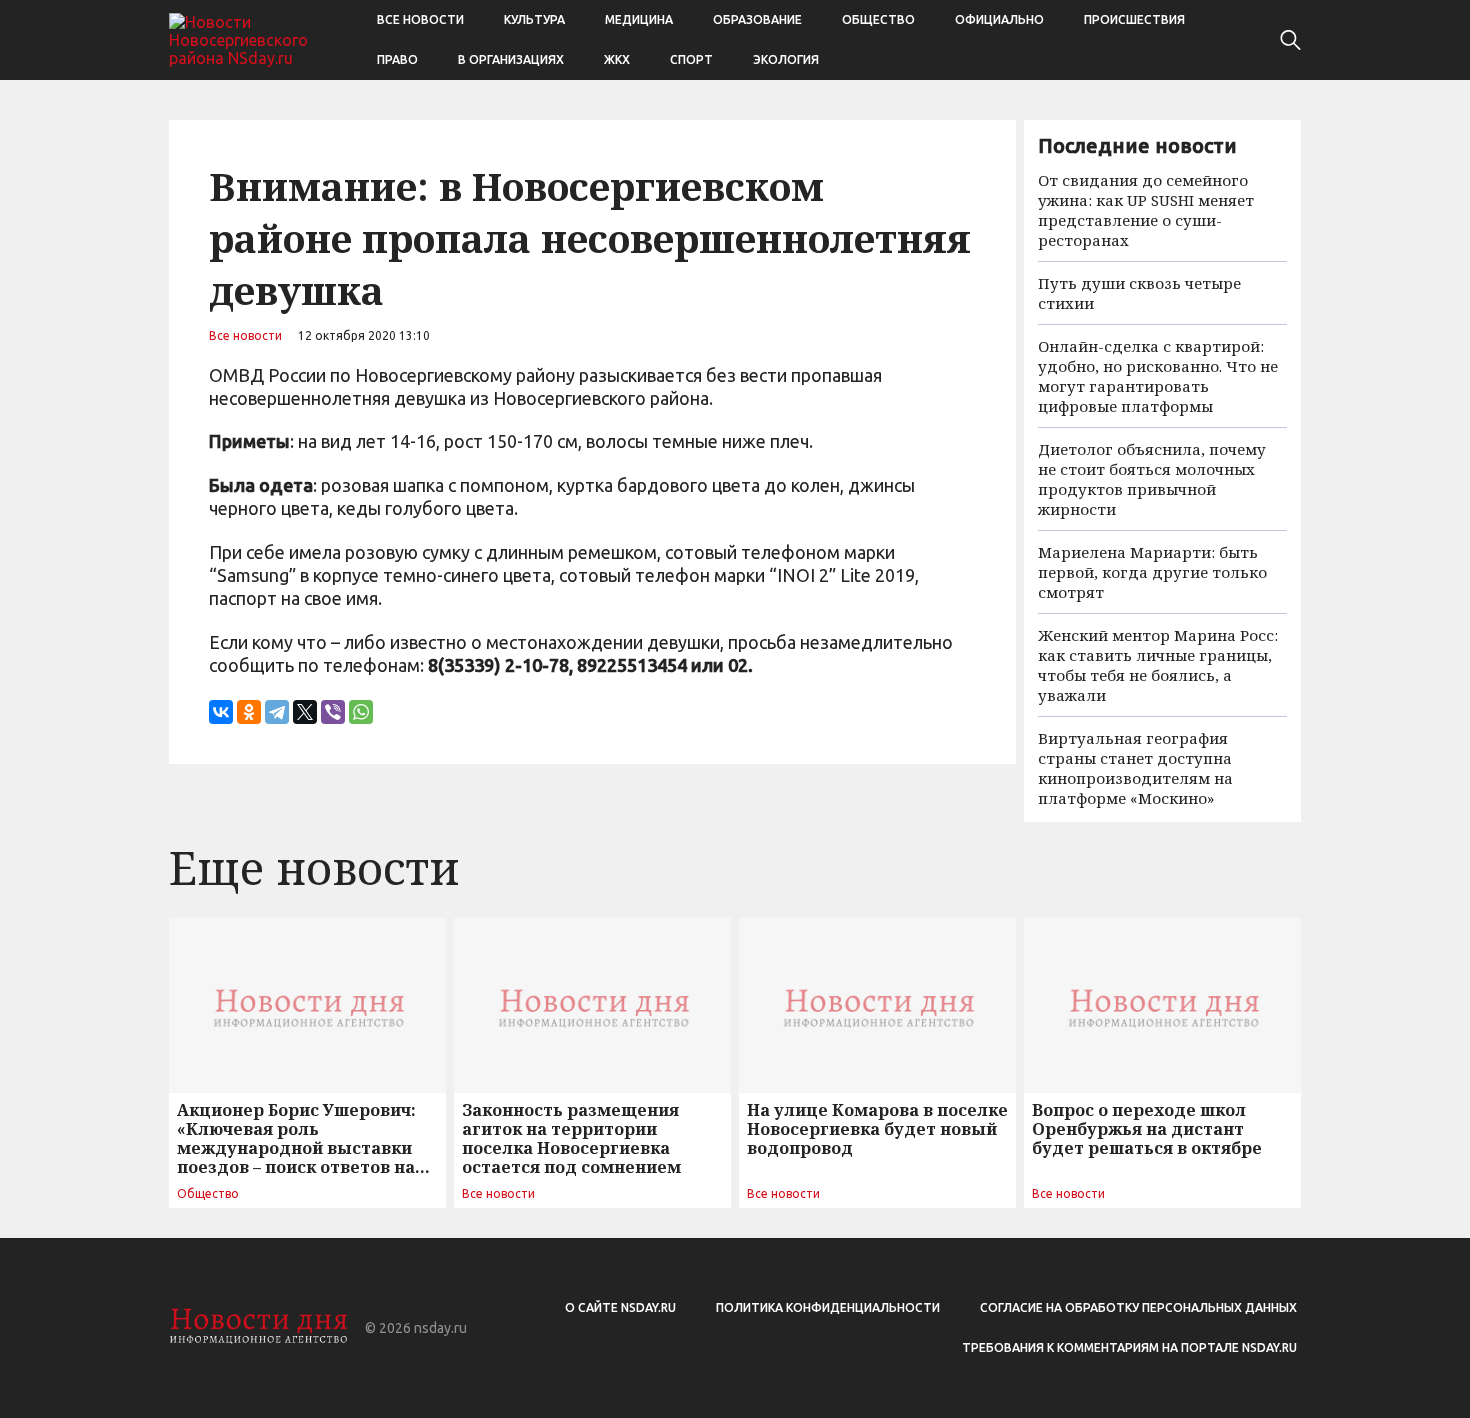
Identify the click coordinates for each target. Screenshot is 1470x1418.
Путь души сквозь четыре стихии (1139, 293)
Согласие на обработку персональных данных (1138, 1307)
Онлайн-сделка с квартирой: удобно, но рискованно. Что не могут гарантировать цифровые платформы (1158, 376)
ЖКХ (617, 59)
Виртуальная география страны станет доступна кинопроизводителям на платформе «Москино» (1135, 768)
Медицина (639, 19)
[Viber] (333, 712)
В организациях (511, 59)
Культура (534, 19)
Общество (878, 19)
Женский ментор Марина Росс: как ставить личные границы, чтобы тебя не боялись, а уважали (1158, 665)
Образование (757, 19)
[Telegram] (277, 712)
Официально (999, 19)
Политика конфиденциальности (828, 1307)
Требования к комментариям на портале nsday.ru (1129, 1347)
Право (397, 59)
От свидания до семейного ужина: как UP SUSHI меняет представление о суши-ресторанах (1146, 210)
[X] (305, 712)
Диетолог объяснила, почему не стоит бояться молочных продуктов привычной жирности (1152, 479)
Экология (786, 59)
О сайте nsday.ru (620, 1307)
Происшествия (1134, 19)
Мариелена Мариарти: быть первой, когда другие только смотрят (1152, 572)
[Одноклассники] (249, 712)
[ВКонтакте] (221, 712)
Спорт (691, 59)
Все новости (420, 19)
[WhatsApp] (361, 712)
